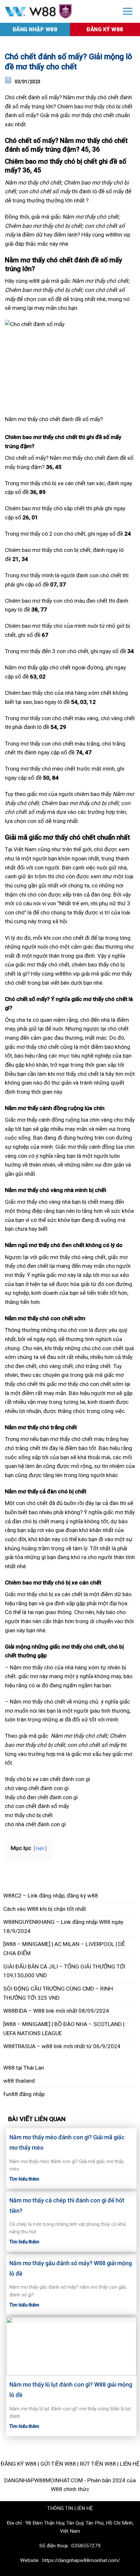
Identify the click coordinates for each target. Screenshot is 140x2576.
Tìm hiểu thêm (24, 2179)
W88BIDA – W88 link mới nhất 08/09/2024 (56, 2011)
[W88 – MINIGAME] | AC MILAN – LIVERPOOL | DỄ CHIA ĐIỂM (64, 1949)
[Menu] (128, 11)
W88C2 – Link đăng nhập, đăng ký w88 (51, 1896)
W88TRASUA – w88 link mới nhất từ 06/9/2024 (62, 2046)
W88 (9, 2068)
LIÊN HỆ (130, 2464)
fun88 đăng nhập (24, 2094)
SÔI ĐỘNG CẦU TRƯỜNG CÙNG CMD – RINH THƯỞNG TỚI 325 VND (58, 1993)
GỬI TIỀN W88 (58, 2464)
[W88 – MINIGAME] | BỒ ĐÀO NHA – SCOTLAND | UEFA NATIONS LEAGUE (64, 2029)
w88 (34, 281)
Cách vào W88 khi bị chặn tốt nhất (45, 1909)
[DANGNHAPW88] (58, 12)
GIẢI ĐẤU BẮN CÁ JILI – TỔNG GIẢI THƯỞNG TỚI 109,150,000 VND (64, 1971)
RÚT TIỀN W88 (98, 2464)
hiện (40, 1848)
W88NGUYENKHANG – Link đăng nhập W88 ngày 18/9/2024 (63, 1926)
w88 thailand (19, 2081)
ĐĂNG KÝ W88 (19, 2464)
